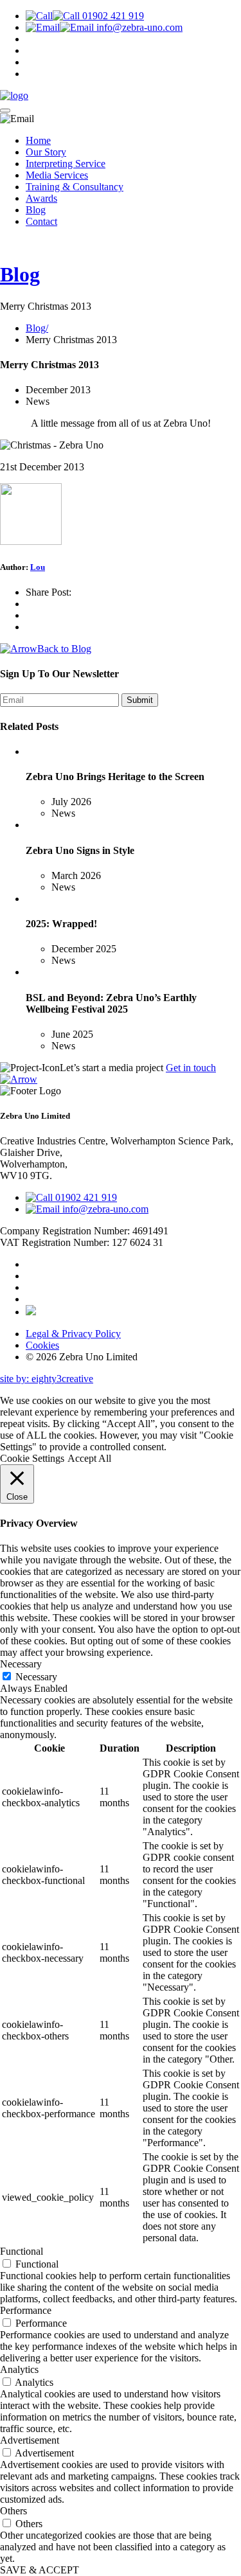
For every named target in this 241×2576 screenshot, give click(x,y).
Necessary (36, 1677)
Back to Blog (64, 649)
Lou (38, 567)
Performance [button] (26, 2310)
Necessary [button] (21, 1664)
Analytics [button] (19, 2369)
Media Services (57, 175)
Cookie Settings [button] (32, 1458)
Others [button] (13, 2511)
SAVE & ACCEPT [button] (40, 2570)
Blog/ (37, 328)
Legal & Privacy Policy (73, 1334)
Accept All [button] (89, 1458)
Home (38, 140)
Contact (41, 221)
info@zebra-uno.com (138, 27)
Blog (36, 210)
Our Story (46, 152)
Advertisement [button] (30, 2440)
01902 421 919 (112, 16)
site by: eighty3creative (47, 1379)
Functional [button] (22, 2251)
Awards (41, 198)
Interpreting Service (66, 164)
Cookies (42, 1345)
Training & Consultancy (75, 187)
